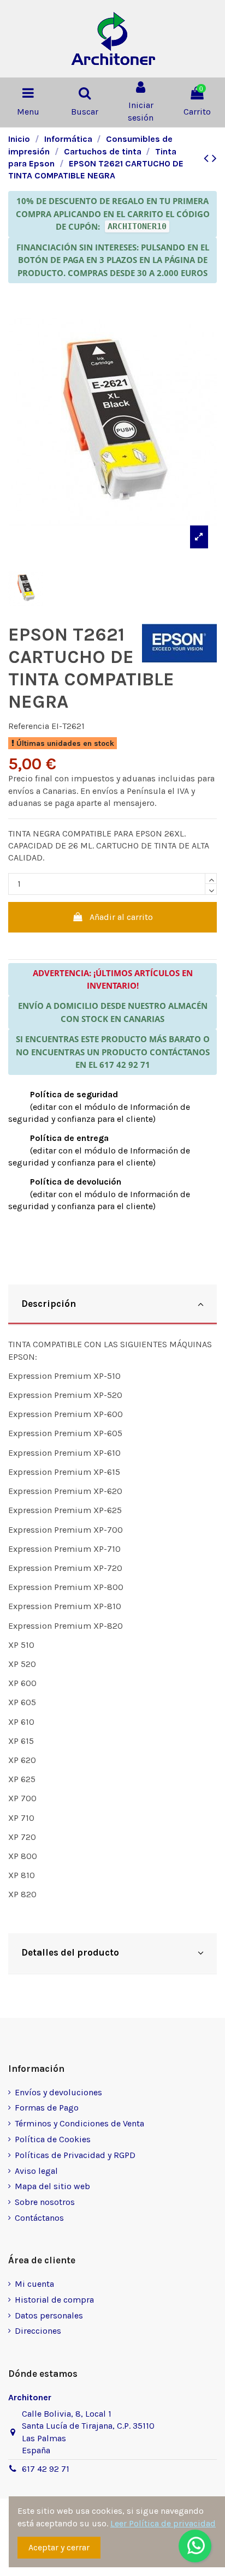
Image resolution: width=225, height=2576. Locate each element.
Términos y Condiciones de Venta (79, 2123)
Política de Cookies (53, 2139)
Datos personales (49, 2315)
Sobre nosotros (45, 2202)
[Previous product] (208, 158)
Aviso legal (36, 2171)
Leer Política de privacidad (163, 2523)
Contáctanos (39, 2218)
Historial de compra (54, 2300)
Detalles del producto (70, 1952)
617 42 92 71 (46, 2469)
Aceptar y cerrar (59, 2547)
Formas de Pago (47, 2108)
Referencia (29, 726)
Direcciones (38, 2331)
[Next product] (214, 158)
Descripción (49, 1304)
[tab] (112, 1305)
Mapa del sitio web (52, 2186)
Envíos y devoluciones (58, 2092)
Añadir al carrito (121, 917)
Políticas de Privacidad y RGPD (75, 2155)
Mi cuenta (34, 2284)
